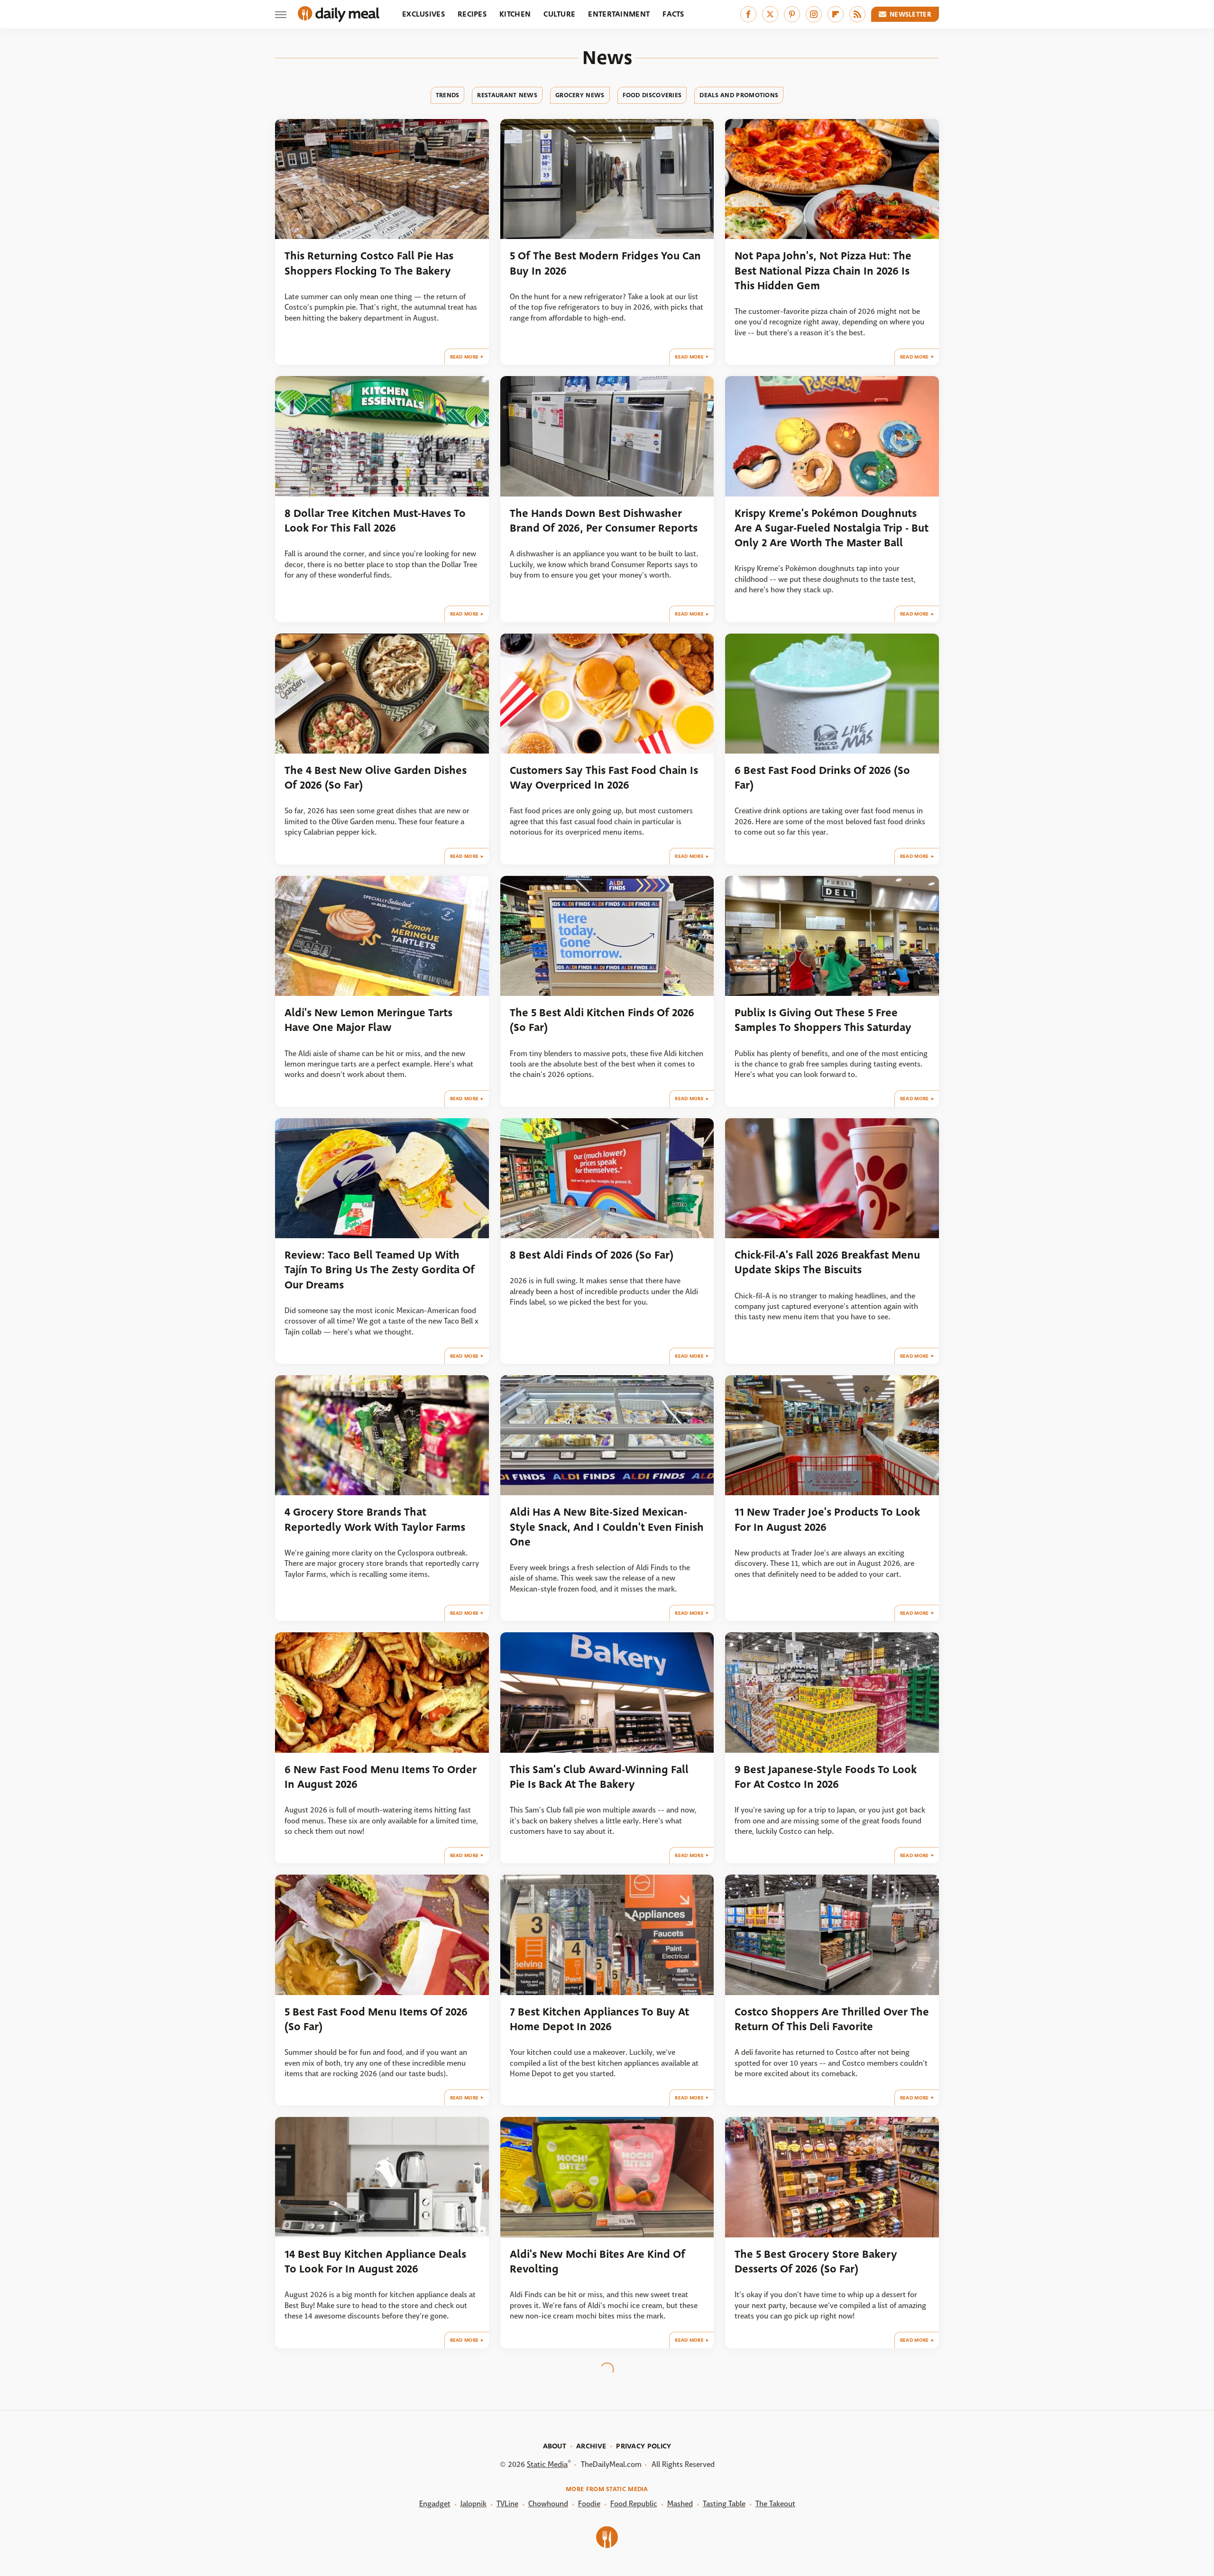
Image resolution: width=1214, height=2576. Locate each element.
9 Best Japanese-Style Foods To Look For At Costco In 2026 (826, 1777)
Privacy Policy (644, 2446)
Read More (464, 357)
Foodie (589, 2504)
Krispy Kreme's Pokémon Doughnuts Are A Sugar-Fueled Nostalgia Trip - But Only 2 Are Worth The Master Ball (832, 528)
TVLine (507, 2504)
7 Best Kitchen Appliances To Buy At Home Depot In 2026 (599, 2019)
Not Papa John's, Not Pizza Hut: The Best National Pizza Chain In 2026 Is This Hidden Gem (823, 271)
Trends (448, 95)
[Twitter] (770, 14)
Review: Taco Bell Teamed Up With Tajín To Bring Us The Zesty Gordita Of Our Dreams (380, 1270)
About (555, 2446)
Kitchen (515, 14)
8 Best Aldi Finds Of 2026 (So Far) (592, 1255)
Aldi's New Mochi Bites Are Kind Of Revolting (598, 2262)
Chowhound (548, 2504)
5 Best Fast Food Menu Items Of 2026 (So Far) (376, 2019)
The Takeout (775, 2504)
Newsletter (910, 14)
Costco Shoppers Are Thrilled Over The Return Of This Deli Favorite (832, 2019)
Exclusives (423, 14)
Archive (591, 2446)
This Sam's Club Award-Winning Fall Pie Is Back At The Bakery (599, 1777)
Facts (673, 14)
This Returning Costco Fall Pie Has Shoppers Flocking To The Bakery (369, 263)
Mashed (680, 2504)
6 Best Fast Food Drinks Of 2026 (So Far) (822, 778)
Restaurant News (507, 95)
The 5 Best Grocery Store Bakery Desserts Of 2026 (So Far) (816, 2262)
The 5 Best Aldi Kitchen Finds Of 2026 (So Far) (602, 1020)
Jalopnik (474, 2504)
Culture (559, 14)
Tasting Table (724, 2504)
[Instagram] (814, 14)
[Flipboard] (836, 14)
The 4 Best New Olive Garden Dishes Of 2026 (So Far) (376, 778)
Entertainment (619, 14)
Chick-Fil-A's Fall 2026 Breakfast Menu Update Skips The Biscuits (827, 1262)
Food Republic (634, 2504)
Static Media (547, 2464)
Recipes (472, 14)
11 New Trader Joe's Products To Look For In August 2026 (827, 1519)
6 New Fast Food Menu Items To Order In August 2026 (381, 1777)
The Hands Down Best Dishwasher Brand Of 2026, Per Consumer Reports (604, 521)
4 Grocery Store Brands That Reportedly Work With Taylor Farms (375, 1519)
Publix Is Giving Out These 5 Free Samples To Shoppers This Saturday (823, 1020)
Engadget (435, 2504)
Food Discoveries (652, 95)
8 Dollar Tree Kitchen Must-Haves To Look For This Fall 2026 (375, 521)
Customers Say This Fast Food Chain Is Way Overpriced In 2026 (604, 778)
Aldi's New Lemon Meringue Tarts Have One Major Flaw (368, 1020)
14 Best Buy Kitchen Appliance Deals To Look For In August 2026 (375, 2262)
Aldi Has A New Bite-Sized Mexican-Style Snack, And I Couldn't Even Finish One (607, 1527)
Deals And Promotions (739, 95)
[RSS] (857, 14)
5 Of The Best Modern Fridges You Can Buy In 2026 (605, 263)
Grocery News (580, 95)
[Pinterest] (792, 14)
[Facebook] (748, 14)
